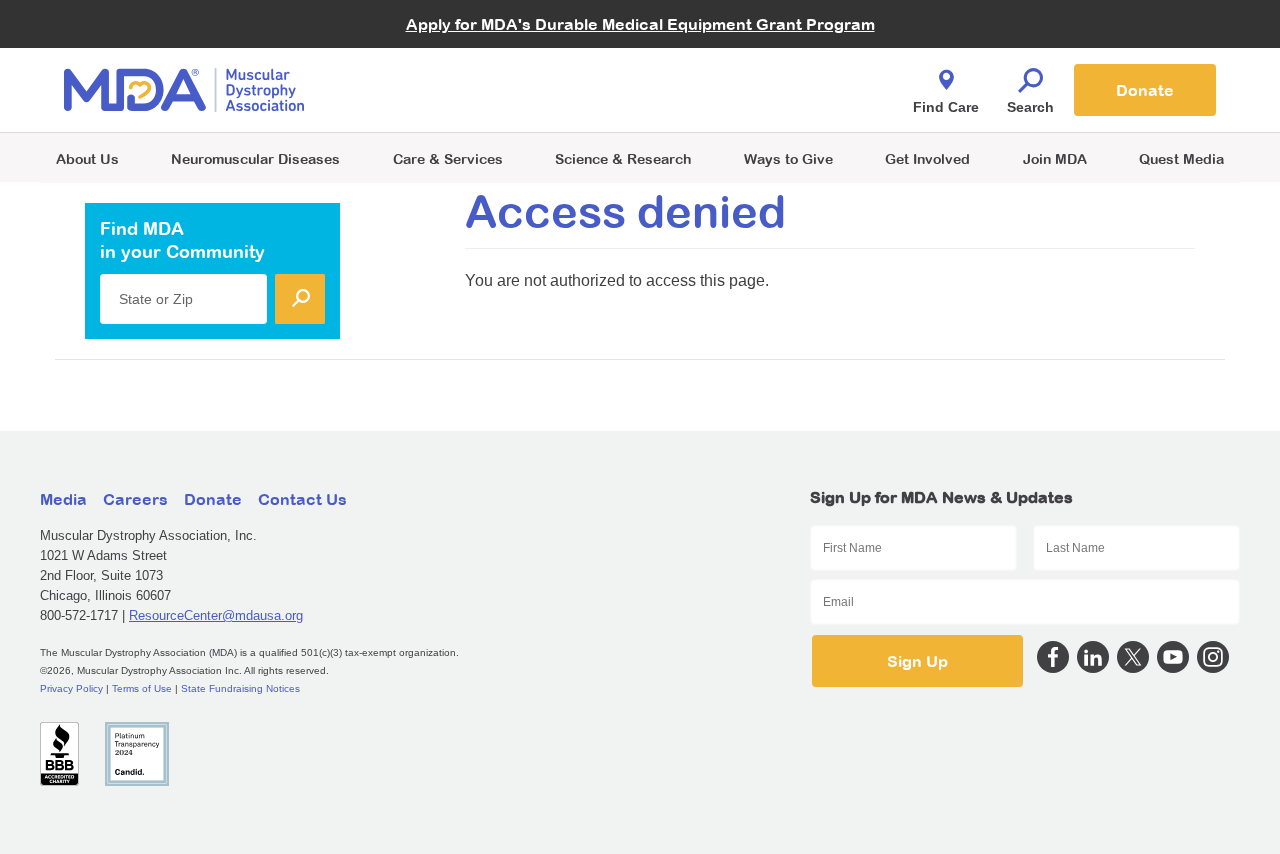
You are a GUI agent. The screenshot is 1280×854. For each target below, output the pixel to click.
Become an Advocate (449, 49)
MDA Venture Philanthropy (739, 65)
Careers (135, 499)
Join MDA (1055, 158)
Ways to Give (788, 158)
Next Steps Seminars (449, 91)
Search (1030, 107)
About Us (87, 158)
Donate (1145, 90)
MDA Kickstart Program (731, 100)
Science (623, 158)
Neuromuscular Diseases (255, 158)
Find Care (946, 107)
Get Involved (927, 158)
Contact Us (302, 499)
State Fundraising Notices (240, 688)
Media (63, 499)
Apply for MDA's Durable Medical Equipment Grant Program (640, 24)
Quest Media (1181, 158)
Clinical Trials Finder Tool (460, 65)
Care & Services (448, 158)
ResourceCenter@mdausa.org (216, 615)
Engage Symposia (440, 56)
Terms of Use (142, 688)
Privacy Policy (71, 688)
